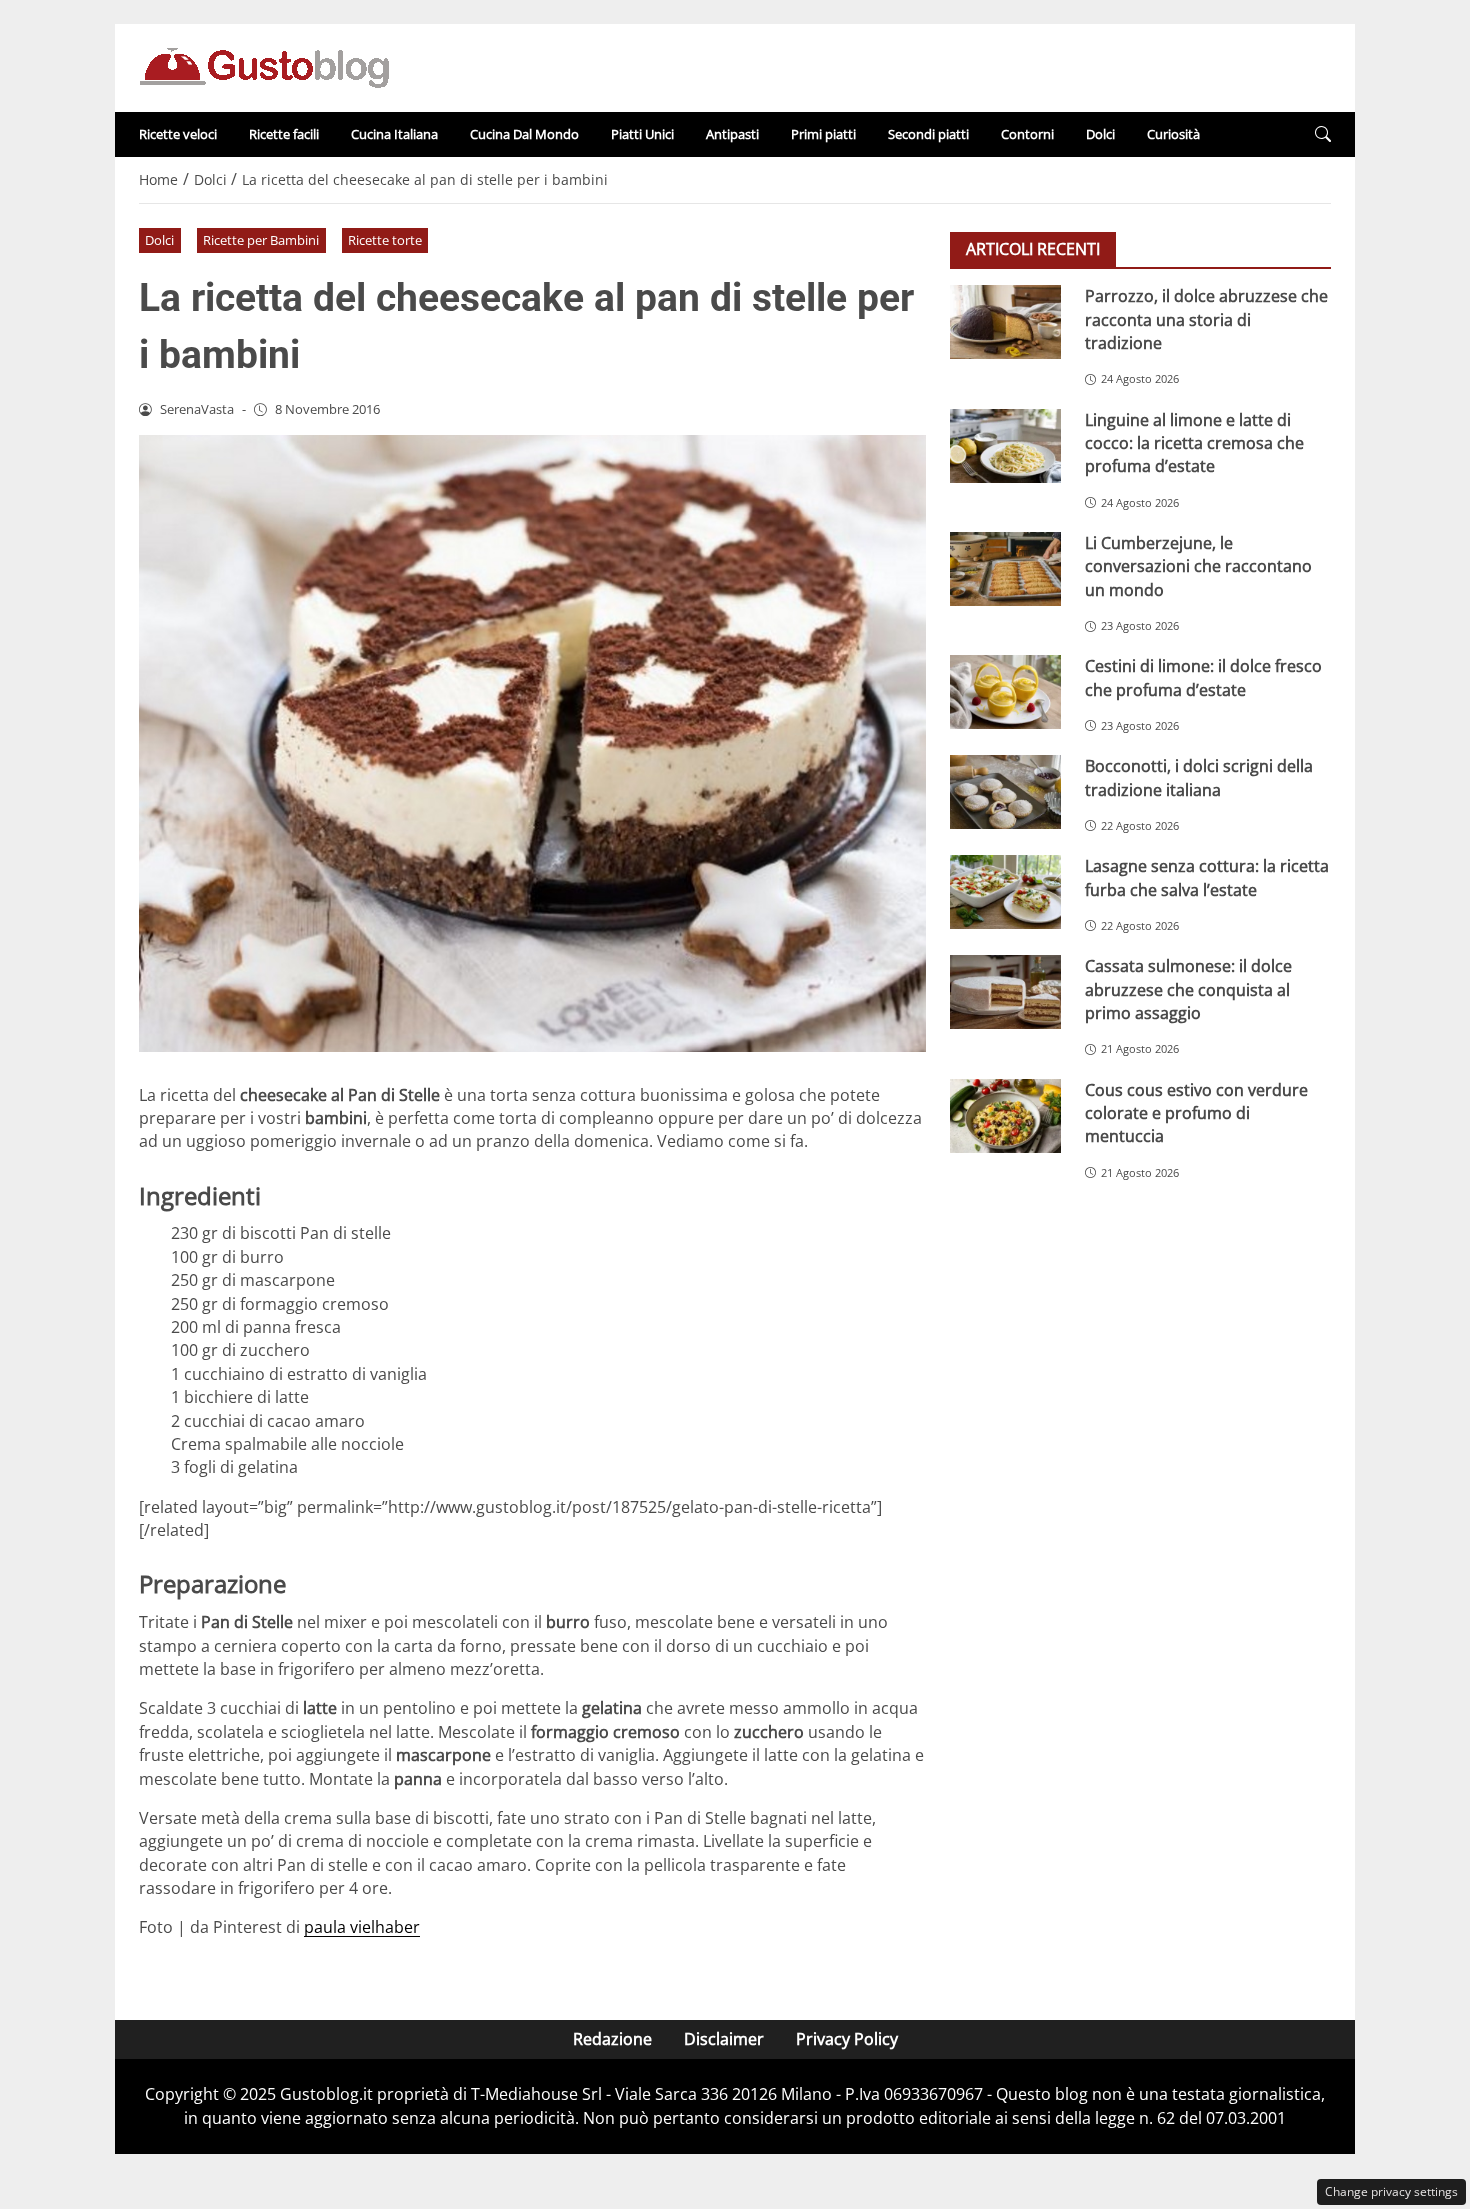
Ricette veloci (178, 134)
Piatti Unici (642, 134)
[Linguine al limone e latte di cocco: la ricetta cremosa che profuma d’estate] (1005, 445)
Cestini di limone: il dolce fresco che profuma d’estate (1203, 677)
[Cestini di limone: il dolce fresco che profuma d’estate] (1005, 692)
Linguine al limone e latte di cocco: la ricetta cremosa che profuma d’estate (1194, 442)
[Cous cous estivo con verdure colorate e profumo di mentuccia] (1005, 1115)
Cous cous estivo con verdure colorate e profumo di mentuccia (1196, 1112)
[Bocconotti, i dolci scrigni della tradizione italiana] (1005, 792)
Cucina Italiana (394, 134)
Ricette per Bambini (261, 240)
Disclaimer (724, 2039)
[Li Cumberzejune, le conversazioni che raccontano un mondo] (1005, 568)
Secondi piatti (928, 134)
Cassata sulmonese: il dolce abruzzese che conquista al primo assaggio (1188, 989)
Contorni (1027, 134)
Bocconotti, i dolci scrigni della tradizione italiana (1199, 777)
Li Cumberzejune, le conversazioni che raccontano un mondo (1198, 565)
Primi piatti (823, 134)
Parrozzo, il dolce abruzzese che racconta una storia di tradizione (1206, 319)
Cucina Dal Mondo (524, 134)
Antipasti (732, 134)
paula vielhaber (362, 1927)
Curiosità (1173, 134)
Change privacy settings (1391, 2191)
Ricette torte (385, 240)
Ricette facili (284, 134)
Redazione (612, 2039)
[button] (1323, 134)
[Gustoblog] (264, 66)
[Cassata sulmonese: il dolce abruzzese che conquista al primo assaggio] (1005, 992)
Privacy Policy (847, 2039)
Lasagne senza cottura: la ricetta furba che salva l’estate (1207, 877)
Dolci (1100, 134)
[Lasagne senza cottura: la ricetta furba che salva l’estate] (1005, 892)
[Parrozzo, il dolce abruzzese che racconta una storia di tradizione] (1005, 322)
